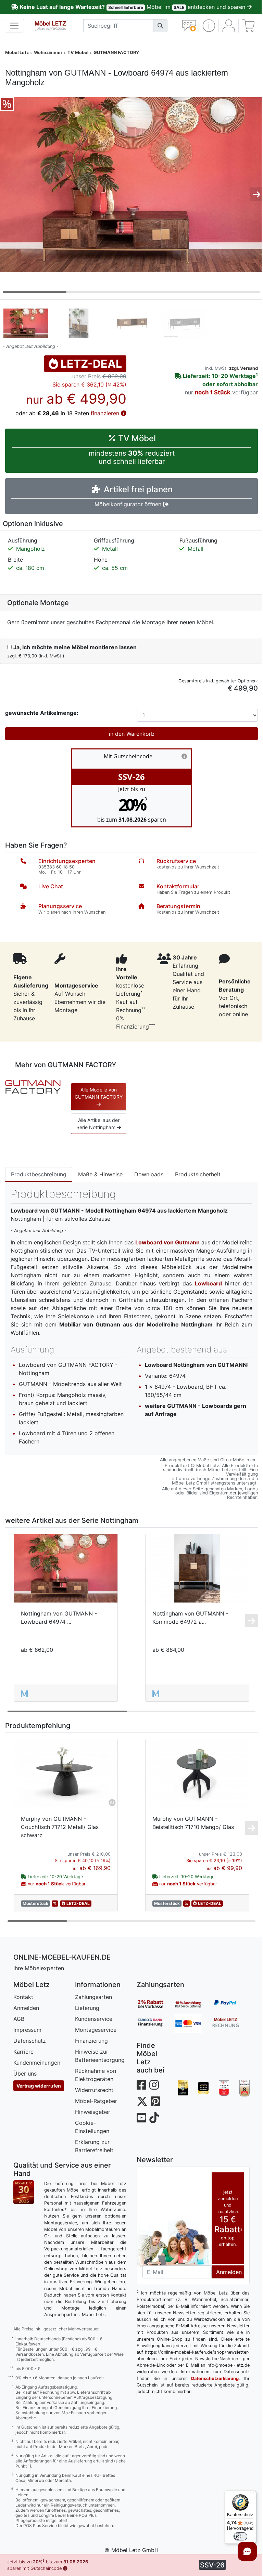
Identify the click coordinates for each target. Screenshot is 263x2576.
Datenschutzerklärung (215, 2378)
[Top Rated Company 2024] (203, 2088)
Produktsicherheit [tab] (198, 1174)
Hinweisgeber (93, 2112)
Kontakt (23, 1997)
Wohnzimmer (48, 53)
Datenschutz (30, 2041)
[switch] (240, 2536)
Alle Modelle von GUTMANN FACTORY (99, 1093)
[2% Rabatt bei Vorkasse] (155, 2004)
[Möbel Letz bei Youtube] (141, 2118)
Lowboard (208, 1283)
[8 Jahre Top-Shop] (245, 2088)
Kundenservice (94, 2019)
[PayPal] (231, 2004)
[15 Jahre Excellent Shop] (183, 2088)
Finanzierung (91, 2041)
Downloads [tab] (149, 1174)
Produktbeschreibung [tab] (39, 1174)
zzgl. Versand (243, 368)
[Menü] (252, 2495)
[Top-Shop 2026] (224, 2088)
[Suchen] (160, 26)
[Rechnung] (231, 2023)
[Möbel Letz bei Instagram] (154, 2085)
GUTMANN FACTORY (116, 53)
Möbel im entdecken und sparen (133, 7)
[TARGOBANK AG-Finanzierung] (155, 2023)
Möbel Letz (17, 53)
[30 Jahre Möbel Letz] (24, 2191)
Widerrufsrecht (94, 2090)
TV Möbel (78, 53)
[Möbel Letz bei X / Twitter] (142, 2101)
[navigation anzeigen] (14, 26)
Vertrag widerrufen (39, 2086)
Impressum (27, 2030)
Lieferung (87, 2008)
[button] (209, 26)
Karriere (23, 2052)
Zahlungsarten (93, 1997)
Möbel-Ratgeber (96, 2101)
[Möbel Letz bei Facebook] (141, 2085)
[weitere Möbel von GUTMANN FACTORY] (33, 1086)
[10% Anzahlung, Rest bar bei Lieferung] (193, 2004)
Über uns (25, 2074)
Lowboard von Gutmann (167, 1242)
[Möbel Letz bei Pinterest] (155, 2101)
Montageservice (96, 2030)
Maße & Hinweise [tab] (100, 1174)
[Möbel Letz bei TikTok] (154, 2118)
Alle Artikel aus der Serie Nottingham (98, 1124)
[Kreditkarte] (193, 2023)
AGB (19, 2019)
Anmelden (26, 2008)
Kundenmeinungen (37, 2063)
